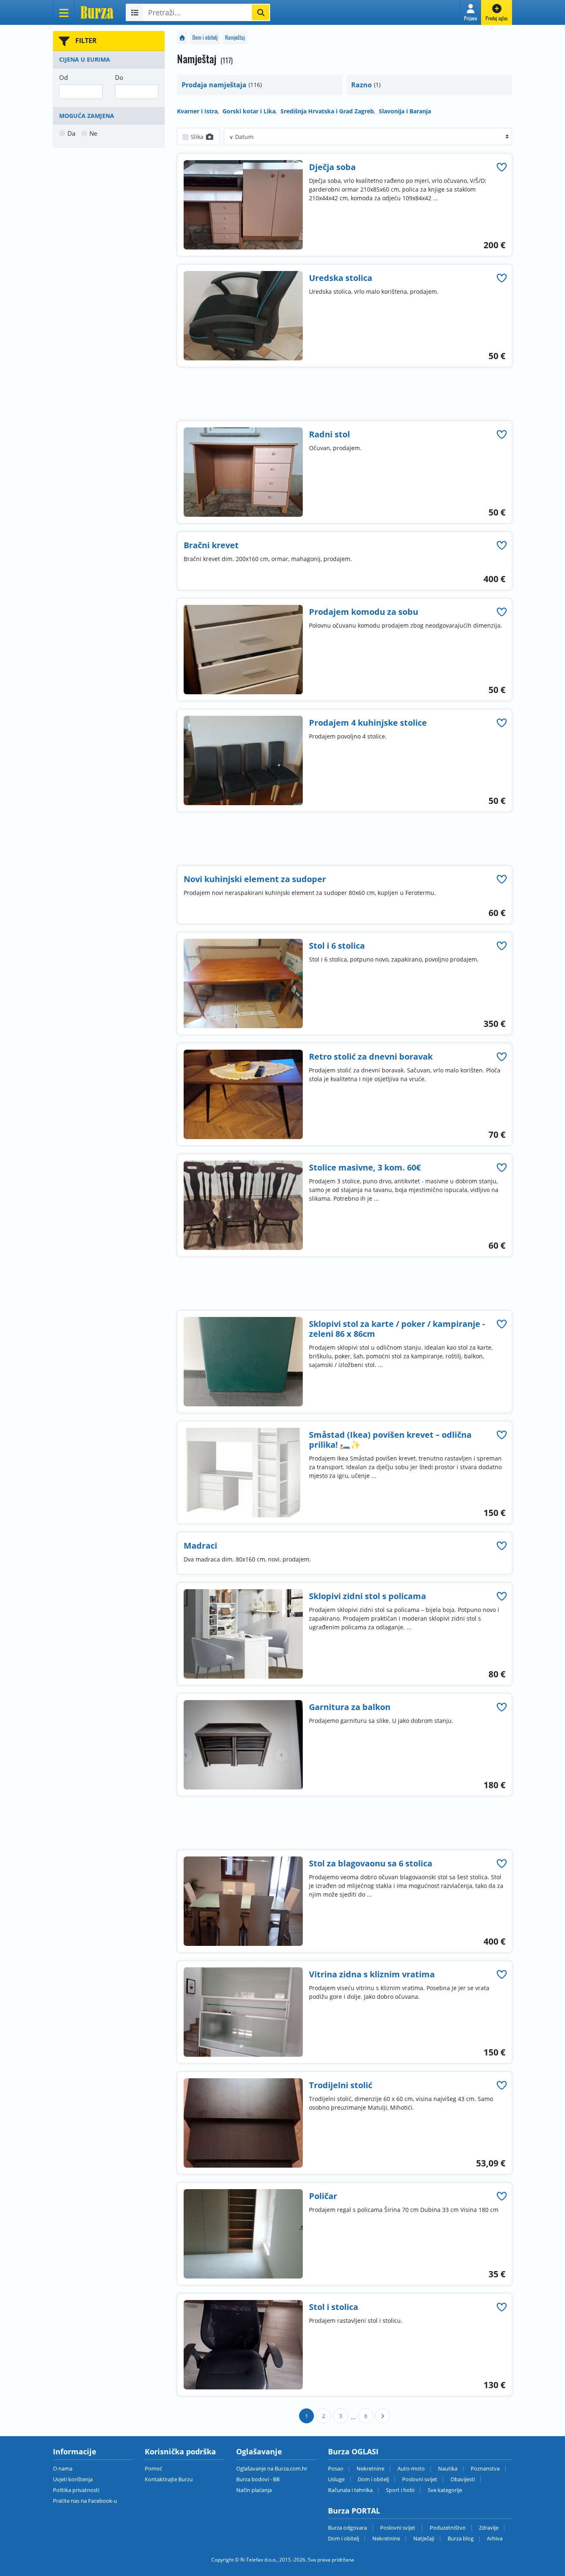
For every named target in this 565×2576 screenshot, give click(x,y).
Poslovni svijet (420, 2479)
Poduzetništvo (448, 2528)
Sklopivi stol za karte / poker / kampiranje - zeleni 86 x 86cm (397, 1329)
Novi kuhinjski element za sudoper (255, 879)
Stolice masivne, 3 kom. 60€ (365, 1167)
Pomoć (153, 2468)
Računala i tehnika (350, 2490)
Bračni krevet (211, 545)
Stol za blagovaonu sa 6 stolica (371, 1863)
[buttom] (502, 167)
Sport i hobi (400, 2490)
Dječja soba (332, 167)
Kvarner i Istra (197, 111)
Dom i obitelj (205, 37)
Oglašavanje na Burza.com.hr (272, 2468)
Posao (336, 2468)
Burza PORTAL (354, 2511)
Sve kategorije (445, 2490)
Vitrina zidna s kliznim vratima (372, 1974)
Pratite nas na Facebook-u (85, 2501)
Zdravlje (489, 2528)
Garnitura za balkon (350, 1707)
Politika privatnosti (76, 2490)
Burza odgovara (347, 2528)
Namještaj (235, 37)
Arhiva (495, 2538)
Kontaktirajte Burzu (169, 2479)
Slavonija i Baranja (405, 111)
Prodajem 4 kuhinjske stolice (368, 723)
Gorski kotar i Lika (249, 111)
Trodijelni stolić (341, 2085)
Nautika (448, 2468)
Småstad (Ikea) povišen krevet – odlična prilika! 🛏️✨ (390, 1440)
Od (63, 77)
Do (119, 77)
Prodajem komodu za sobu (364, 612)
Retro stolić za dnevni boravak (371, 1057)
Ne (93, 133)
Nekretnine (370, 2468)
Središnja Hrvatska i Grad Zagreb (327, 111)
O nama (63, 2468)
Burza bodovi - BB (258, 2479)
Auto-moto (411, 2468)
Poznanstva (485, 2468)
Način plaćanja (254, 2490)
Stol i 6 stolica (337, 946)
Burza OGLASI (353, 2451)
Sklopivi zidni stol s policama (367, 1596)
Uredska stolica (341, 278)
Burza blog (461, 2538)
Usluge (336, 2479)
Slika (198, 137)
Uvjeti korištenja (73, 2479)
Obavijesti (463, 2479)
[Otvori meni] (64, 12)
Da (71, 133)
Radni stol (329, 434)
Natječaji (424, 2538)
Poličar (323, 2196)
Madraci (200, 1546)
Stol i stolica (334, 2307)
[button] (470, 12)
